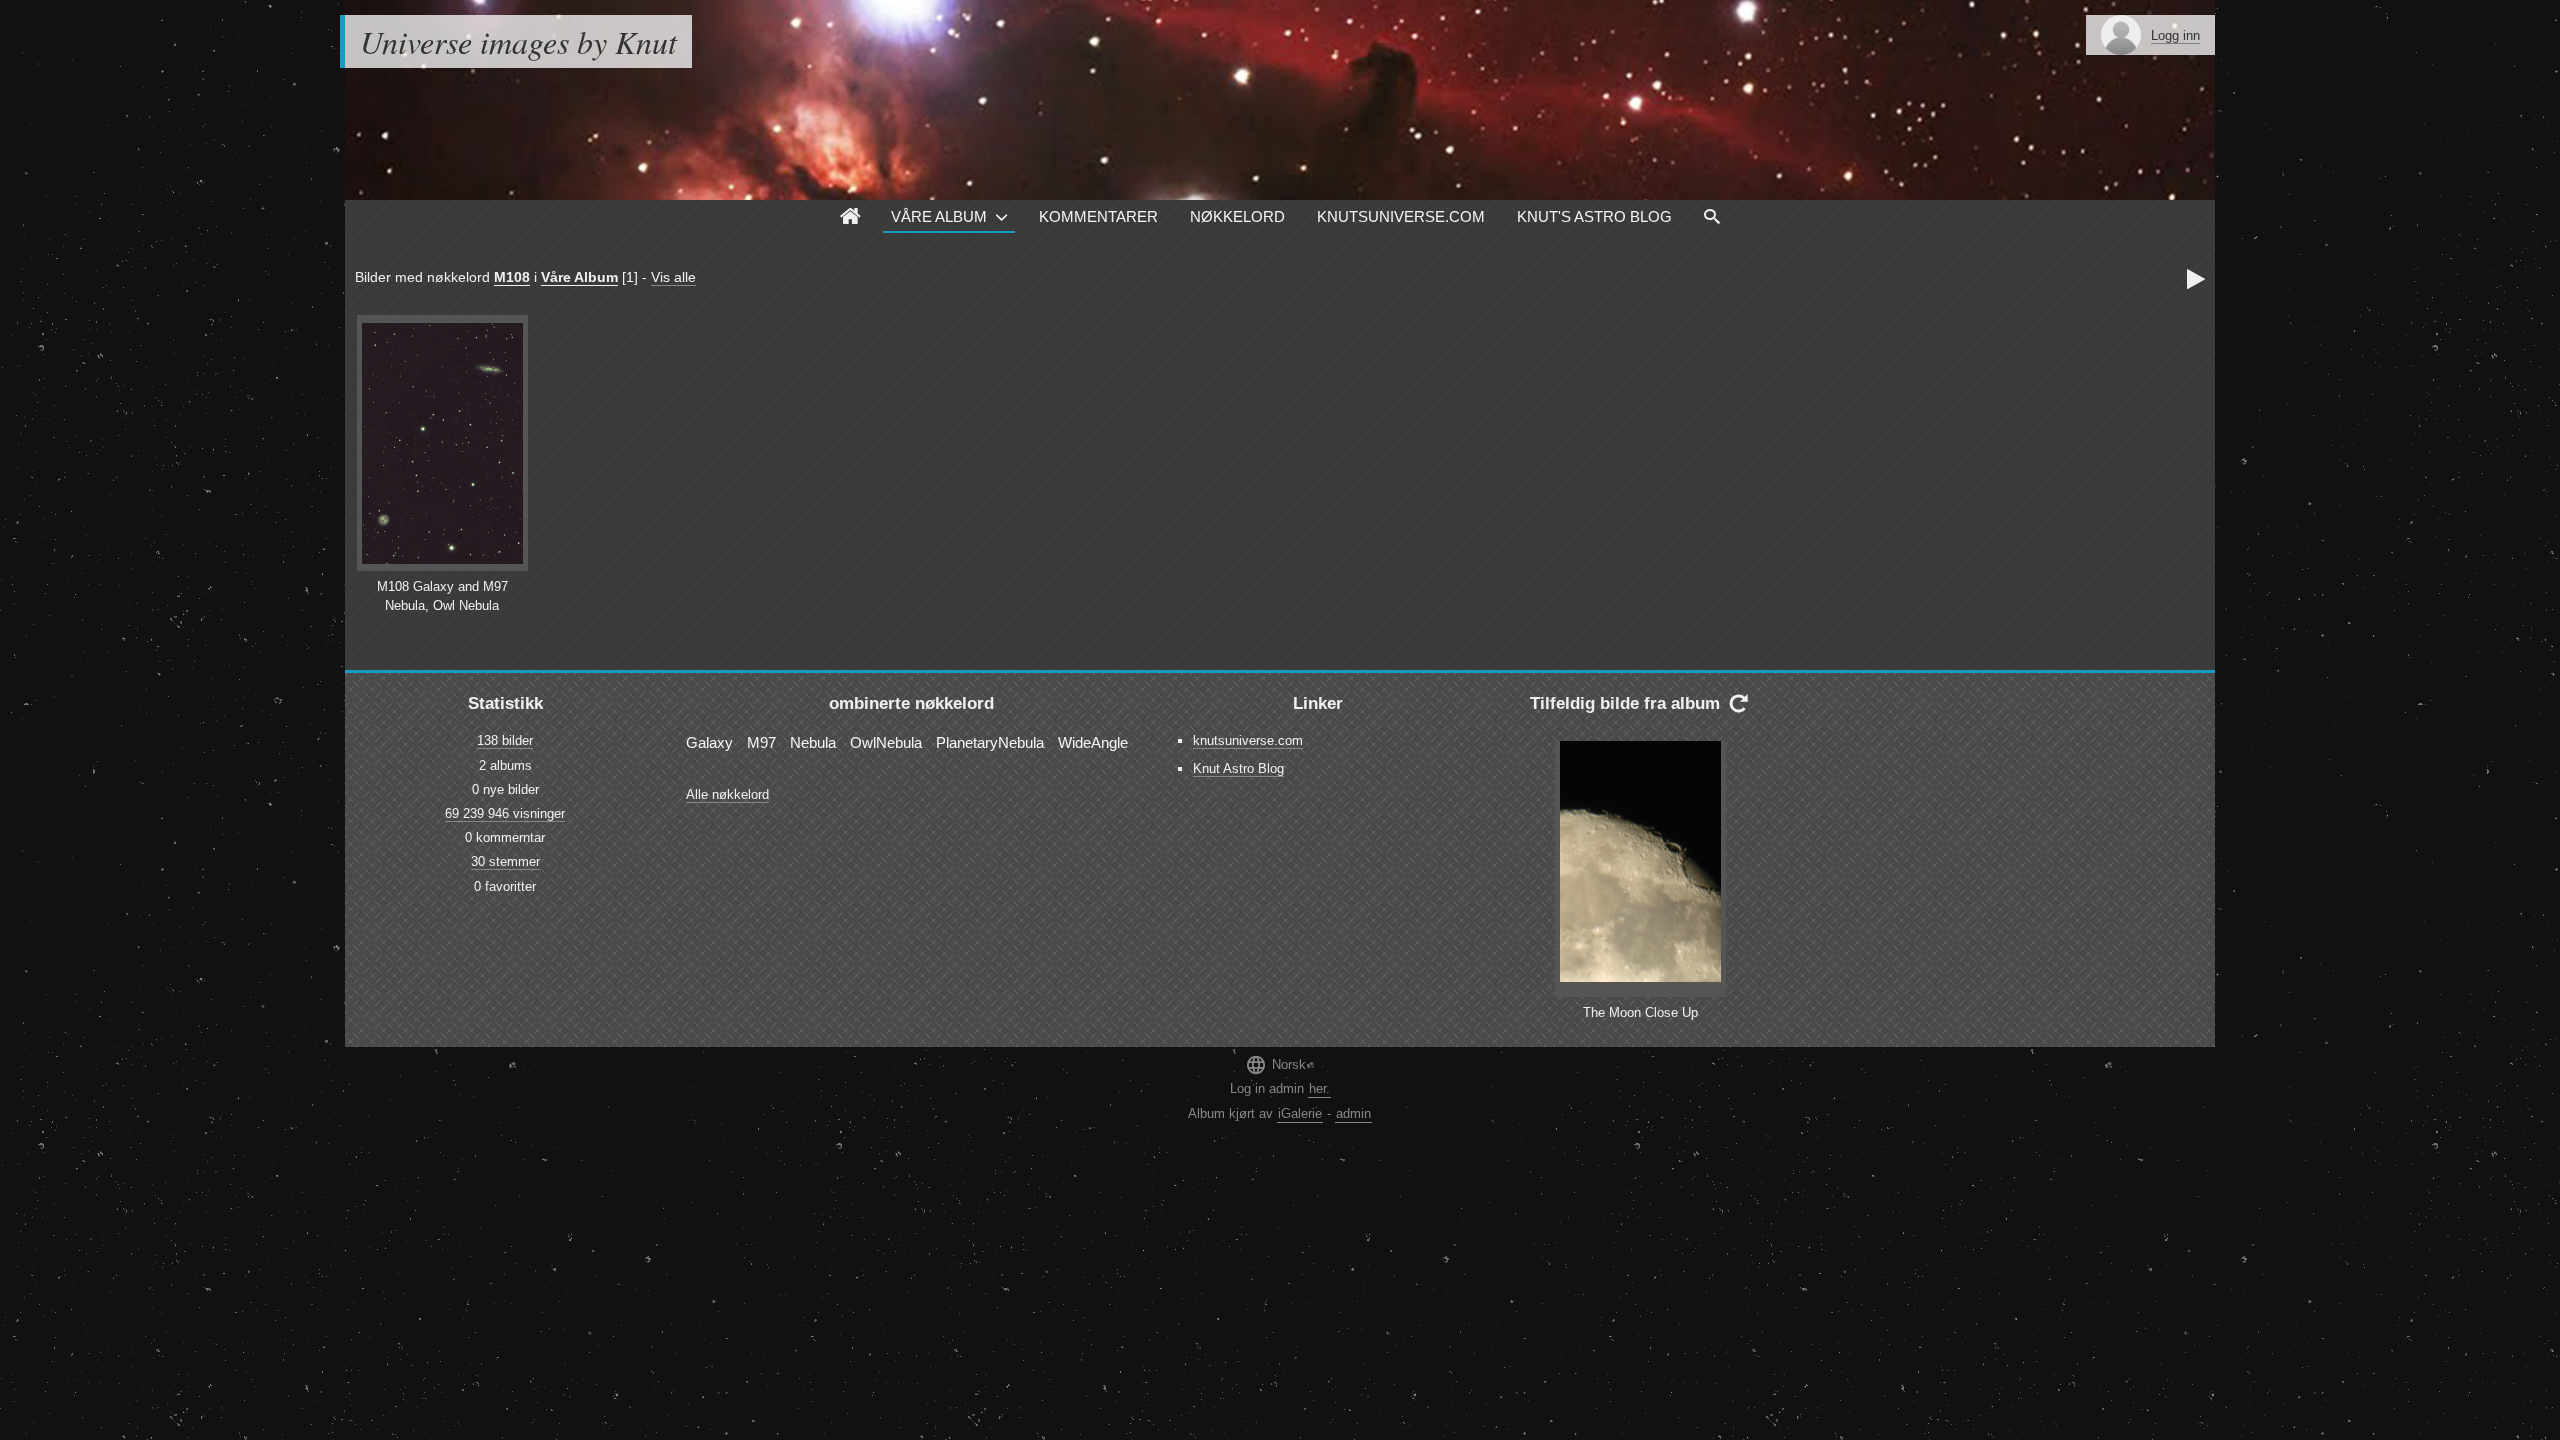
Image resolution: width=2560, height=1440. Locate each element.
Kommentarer (1098, 216)
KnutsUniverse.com (1401, 216)
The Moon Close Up (1640, 1012)
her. (1319, 1088)
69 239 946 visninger (505, 813)
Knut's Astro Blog (1594, 216)
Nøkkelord (1237, 216)
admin (1353, 1113)
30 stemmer (505, 861)
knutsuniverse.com (1248, 740)
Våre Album (939, 216)
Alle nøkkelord (727, 794)
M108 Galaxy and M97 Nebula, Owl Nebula (442, 596)
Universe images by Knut (518, 41)
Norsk (1275, 1064)
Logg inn (2175, 35)
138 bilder (505, 740)
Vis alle (673, 277)
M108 (512, 277)
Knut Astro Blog (1238, 768)
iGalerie (1300, 1113)
